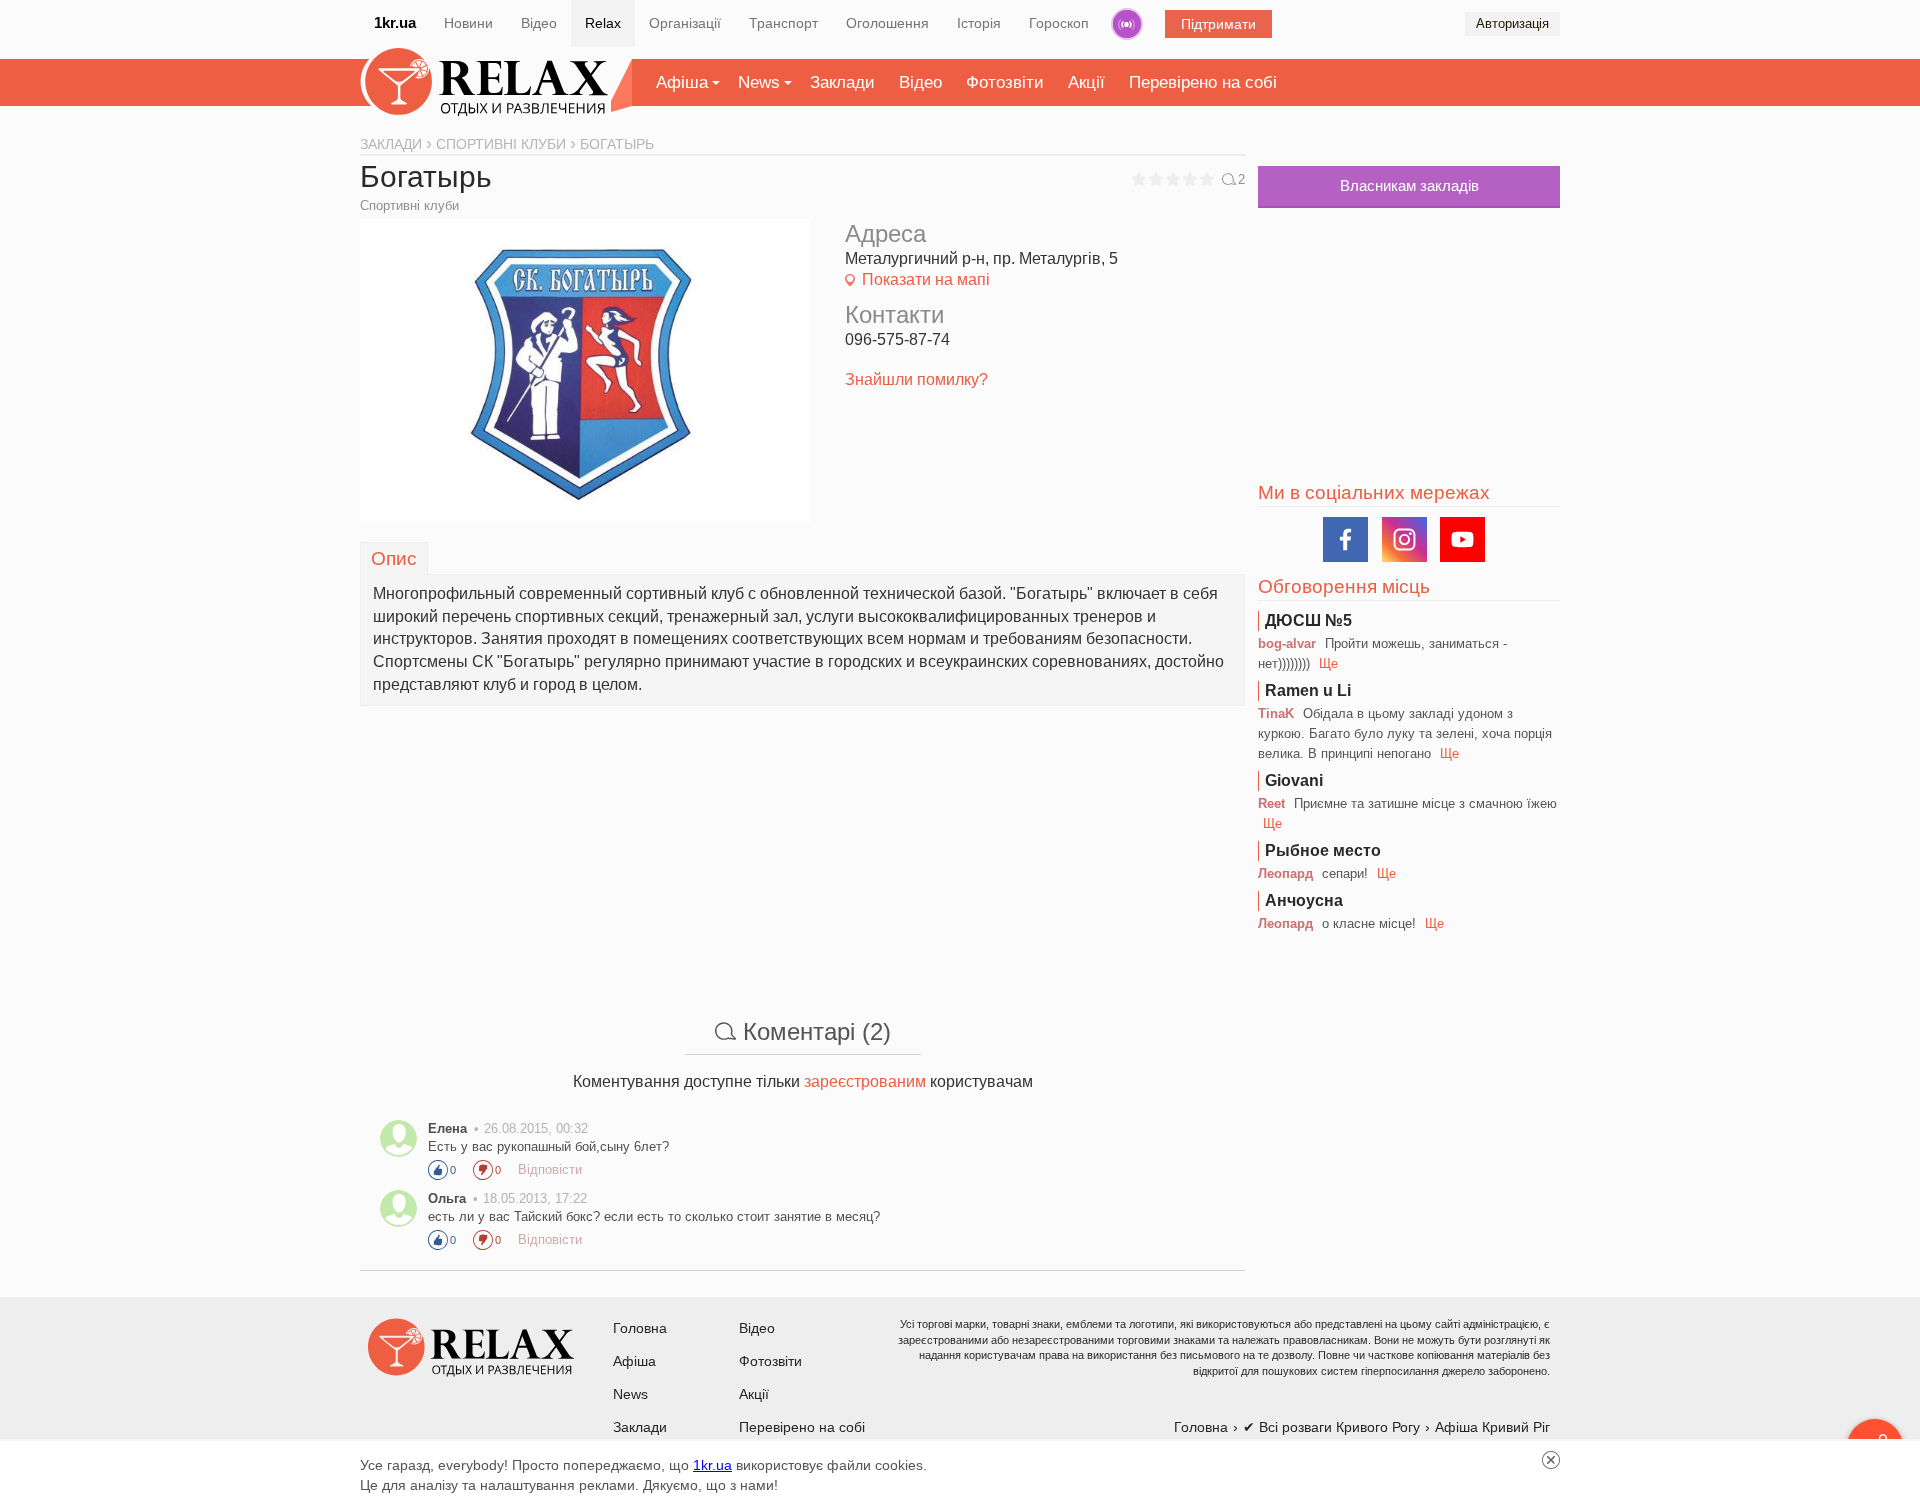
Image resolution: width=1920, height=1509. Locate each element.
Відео (539, 23)
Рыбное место (1323, 850)
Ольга (447, 1198)
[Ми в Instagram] (1404, 539)
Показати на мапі (926, 279)
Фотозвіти (1005, 82)
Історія (979, 23)
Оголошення (887, 23)
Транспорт (783, 23)
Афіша (682, 82)
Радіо (1127, 24)
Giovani (1294, 780)
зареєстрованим (865, 1081)
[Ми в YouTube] (1462, 539)
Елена (447, 1128)
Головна (640, 1328)
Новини (468, 23)
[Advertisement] (802, 846)
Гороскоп (1059, 23)
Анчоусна (1304, 900)
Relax (603, 23)
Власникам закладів (1409, 185)
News (759, 82)
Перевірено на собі (1203, 82)
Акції (1086, 82)
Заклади (842, 82)
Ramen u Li (1308, 690)
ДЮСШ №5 (1308, 620)
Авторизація (1512, 23)
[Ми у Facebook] (1345, 539)
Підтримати (1218, 24)
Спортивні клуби (409, 205)
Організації (685, 23)
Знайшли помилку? (916, 379)
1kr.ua (395, 22)
